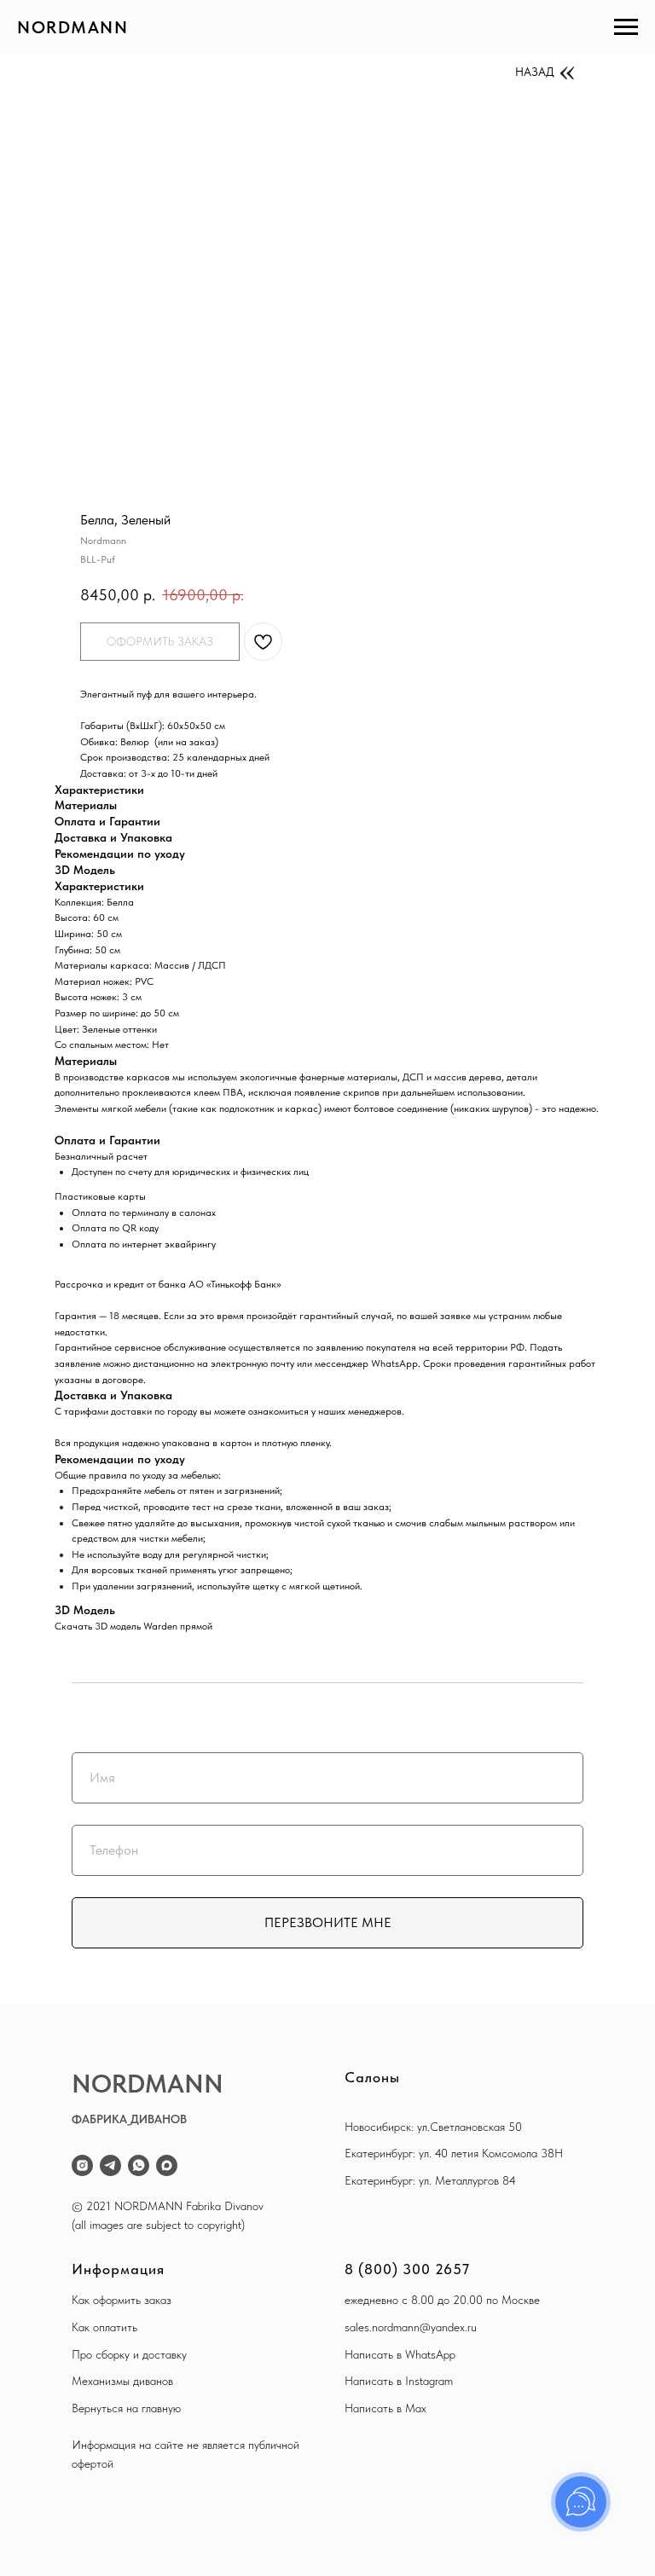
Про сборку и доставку (129, 2354)
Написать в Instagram (399, 2381)
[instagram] (82, 2165)
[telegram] (110, 2165)
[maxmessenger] (167, 2165)
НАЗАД (535, 72)
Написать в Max (385, 2408)
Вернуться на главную (126, 2408)
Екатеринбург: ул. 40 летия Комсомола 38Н (454, 2153)
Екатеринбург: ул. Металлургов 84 (430, 2180)
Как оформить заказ (122, 2300)
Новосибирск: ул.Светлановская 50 (433, 2127)
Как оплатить (104, 2327)
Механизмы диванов (122, 2381)
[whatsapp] (139, 2165)
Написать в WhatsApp (400, 2354)
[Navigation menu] (626, 27)
